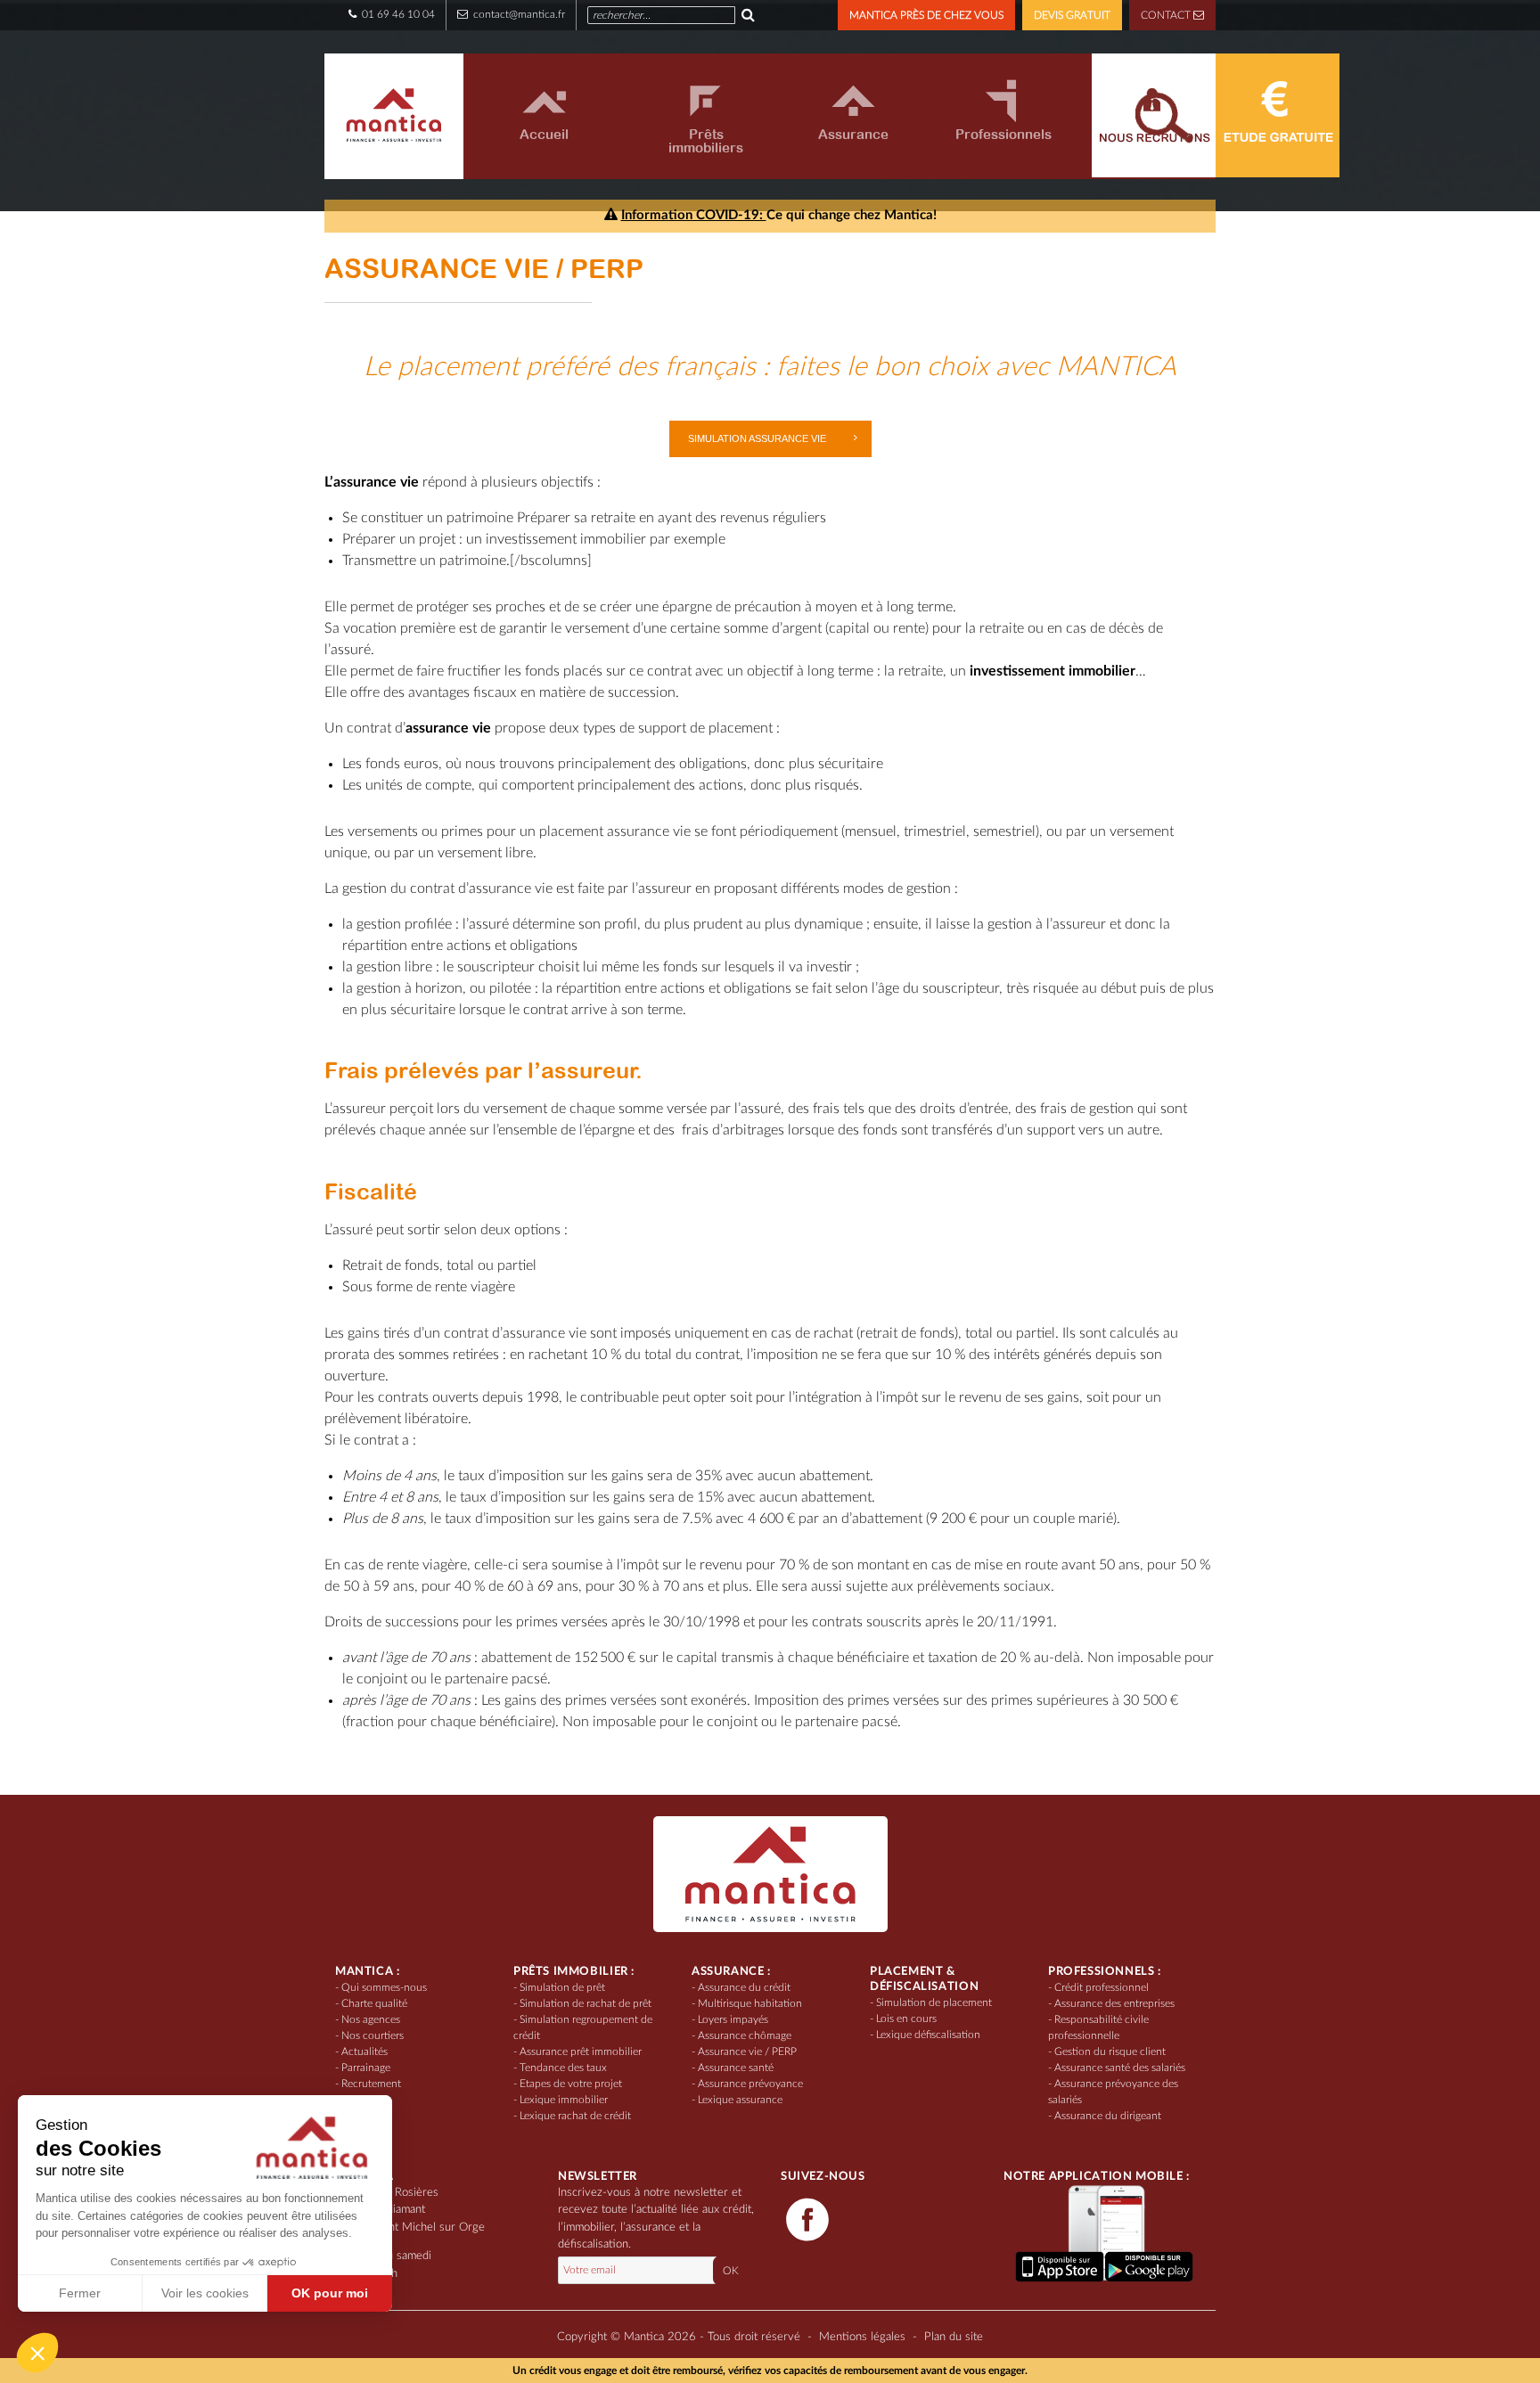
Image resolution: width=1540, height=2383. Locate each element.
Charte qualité (374, 2003)
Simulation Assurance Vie (757, 438)
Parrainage (366, 2068)
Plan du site (954, 2337)
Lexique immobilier (564, 2100)
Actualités (365, 2051)
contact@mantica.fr (518, 14)
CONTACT (1167, 15)
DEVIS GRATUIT (1072, 15)
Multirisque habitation (750, 2003)
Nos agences (371, 2019)
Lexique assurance (740, 2100)
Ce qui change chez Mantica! (779, 215)
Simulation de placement (934, 2002)
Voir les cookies (205, 2293)
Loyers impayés (733, 2019)
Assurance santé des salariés (1120, 2068)
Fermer (80, 2293)
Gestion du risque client (1110, 2051)
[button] (37, 2353)
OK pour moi (330, 2293)
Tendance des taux (563, 2068)
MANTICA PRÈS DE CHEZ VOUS (926, 15)
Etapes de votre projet (571, 2084)
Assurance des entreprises (1114, 2003)
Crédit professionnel (1102, 1987)
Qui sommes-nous (384, 1987)
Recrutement (371, 2084)
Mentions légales (862, 2337)
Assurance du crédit (744, 1987)
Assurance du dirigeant (1108, 2116)
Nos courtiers (373, 2035)
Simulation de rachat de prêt (586, 2003)
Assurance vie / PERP (747, 2051)
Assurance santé (736, 2068)
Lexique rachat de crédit (575, 2116)
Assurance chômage (745, 2035)
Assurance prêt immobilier (581, 2051)
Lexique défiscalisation (928, 2035)
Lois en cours (906, 2019)
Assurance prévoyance (750, 2084)
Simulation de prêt (562, 1987)
